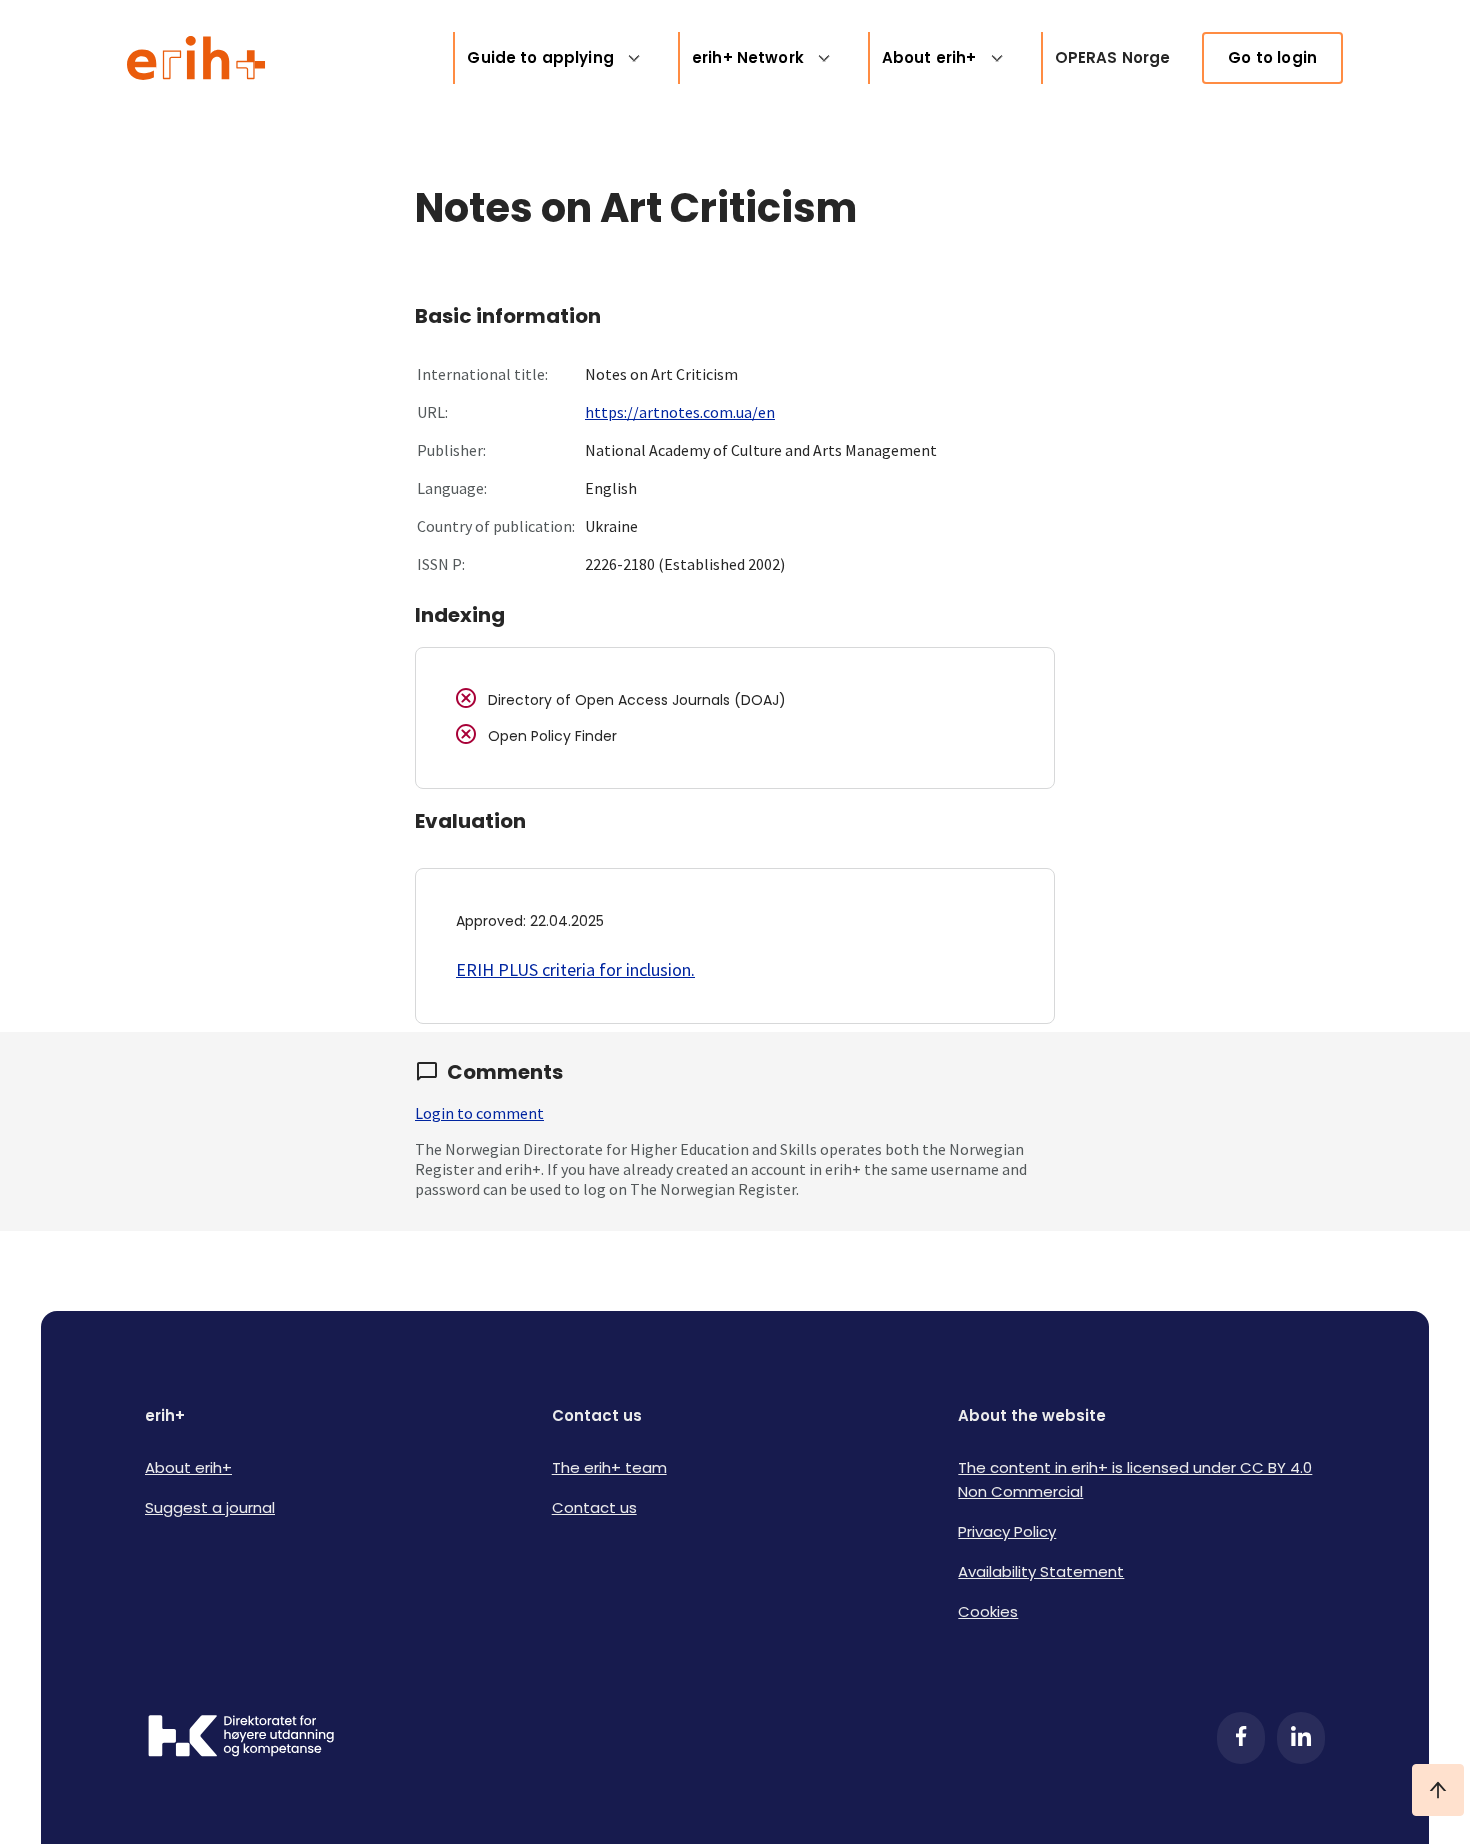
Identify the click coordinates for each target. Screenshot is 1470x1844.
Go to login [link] (1272, 57)
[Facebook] (1241, 1738)
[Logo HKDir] (241, 1738)
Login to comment (479, 1113)
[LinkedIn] (1301, 1738)
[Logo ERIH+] (196, 58)
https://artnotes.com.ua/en (680, 412)
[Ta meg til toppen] (1438, 1790)
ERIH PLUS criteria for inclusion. (575, 969)
